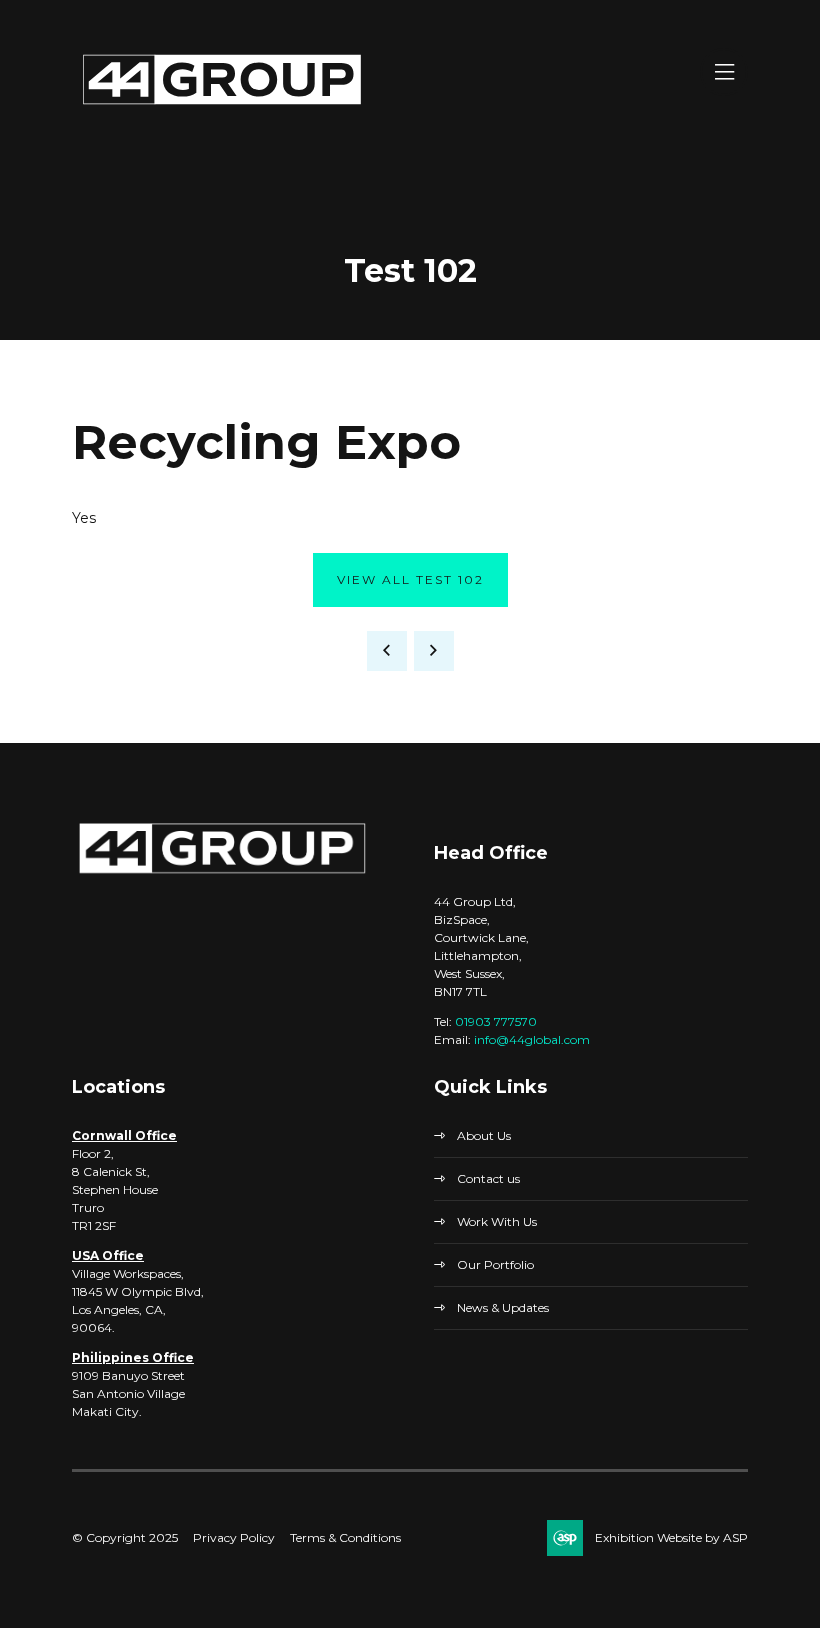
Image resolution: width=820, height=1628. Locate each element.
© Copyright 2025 (125, 1537)
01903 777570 (496, 1021)
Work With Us (497, 1221)
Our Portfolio (495, 1264)
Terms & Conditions (345, 1537)
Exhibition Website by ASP (671, 1537)
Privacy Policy (234, 1537)
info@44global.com (532, 1039)
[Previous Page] (387, 651)
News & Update (500, 1307)
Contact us (488, 1178)
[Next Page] (434, 651)
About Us (484, 1135)
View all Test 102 (410, 579)
